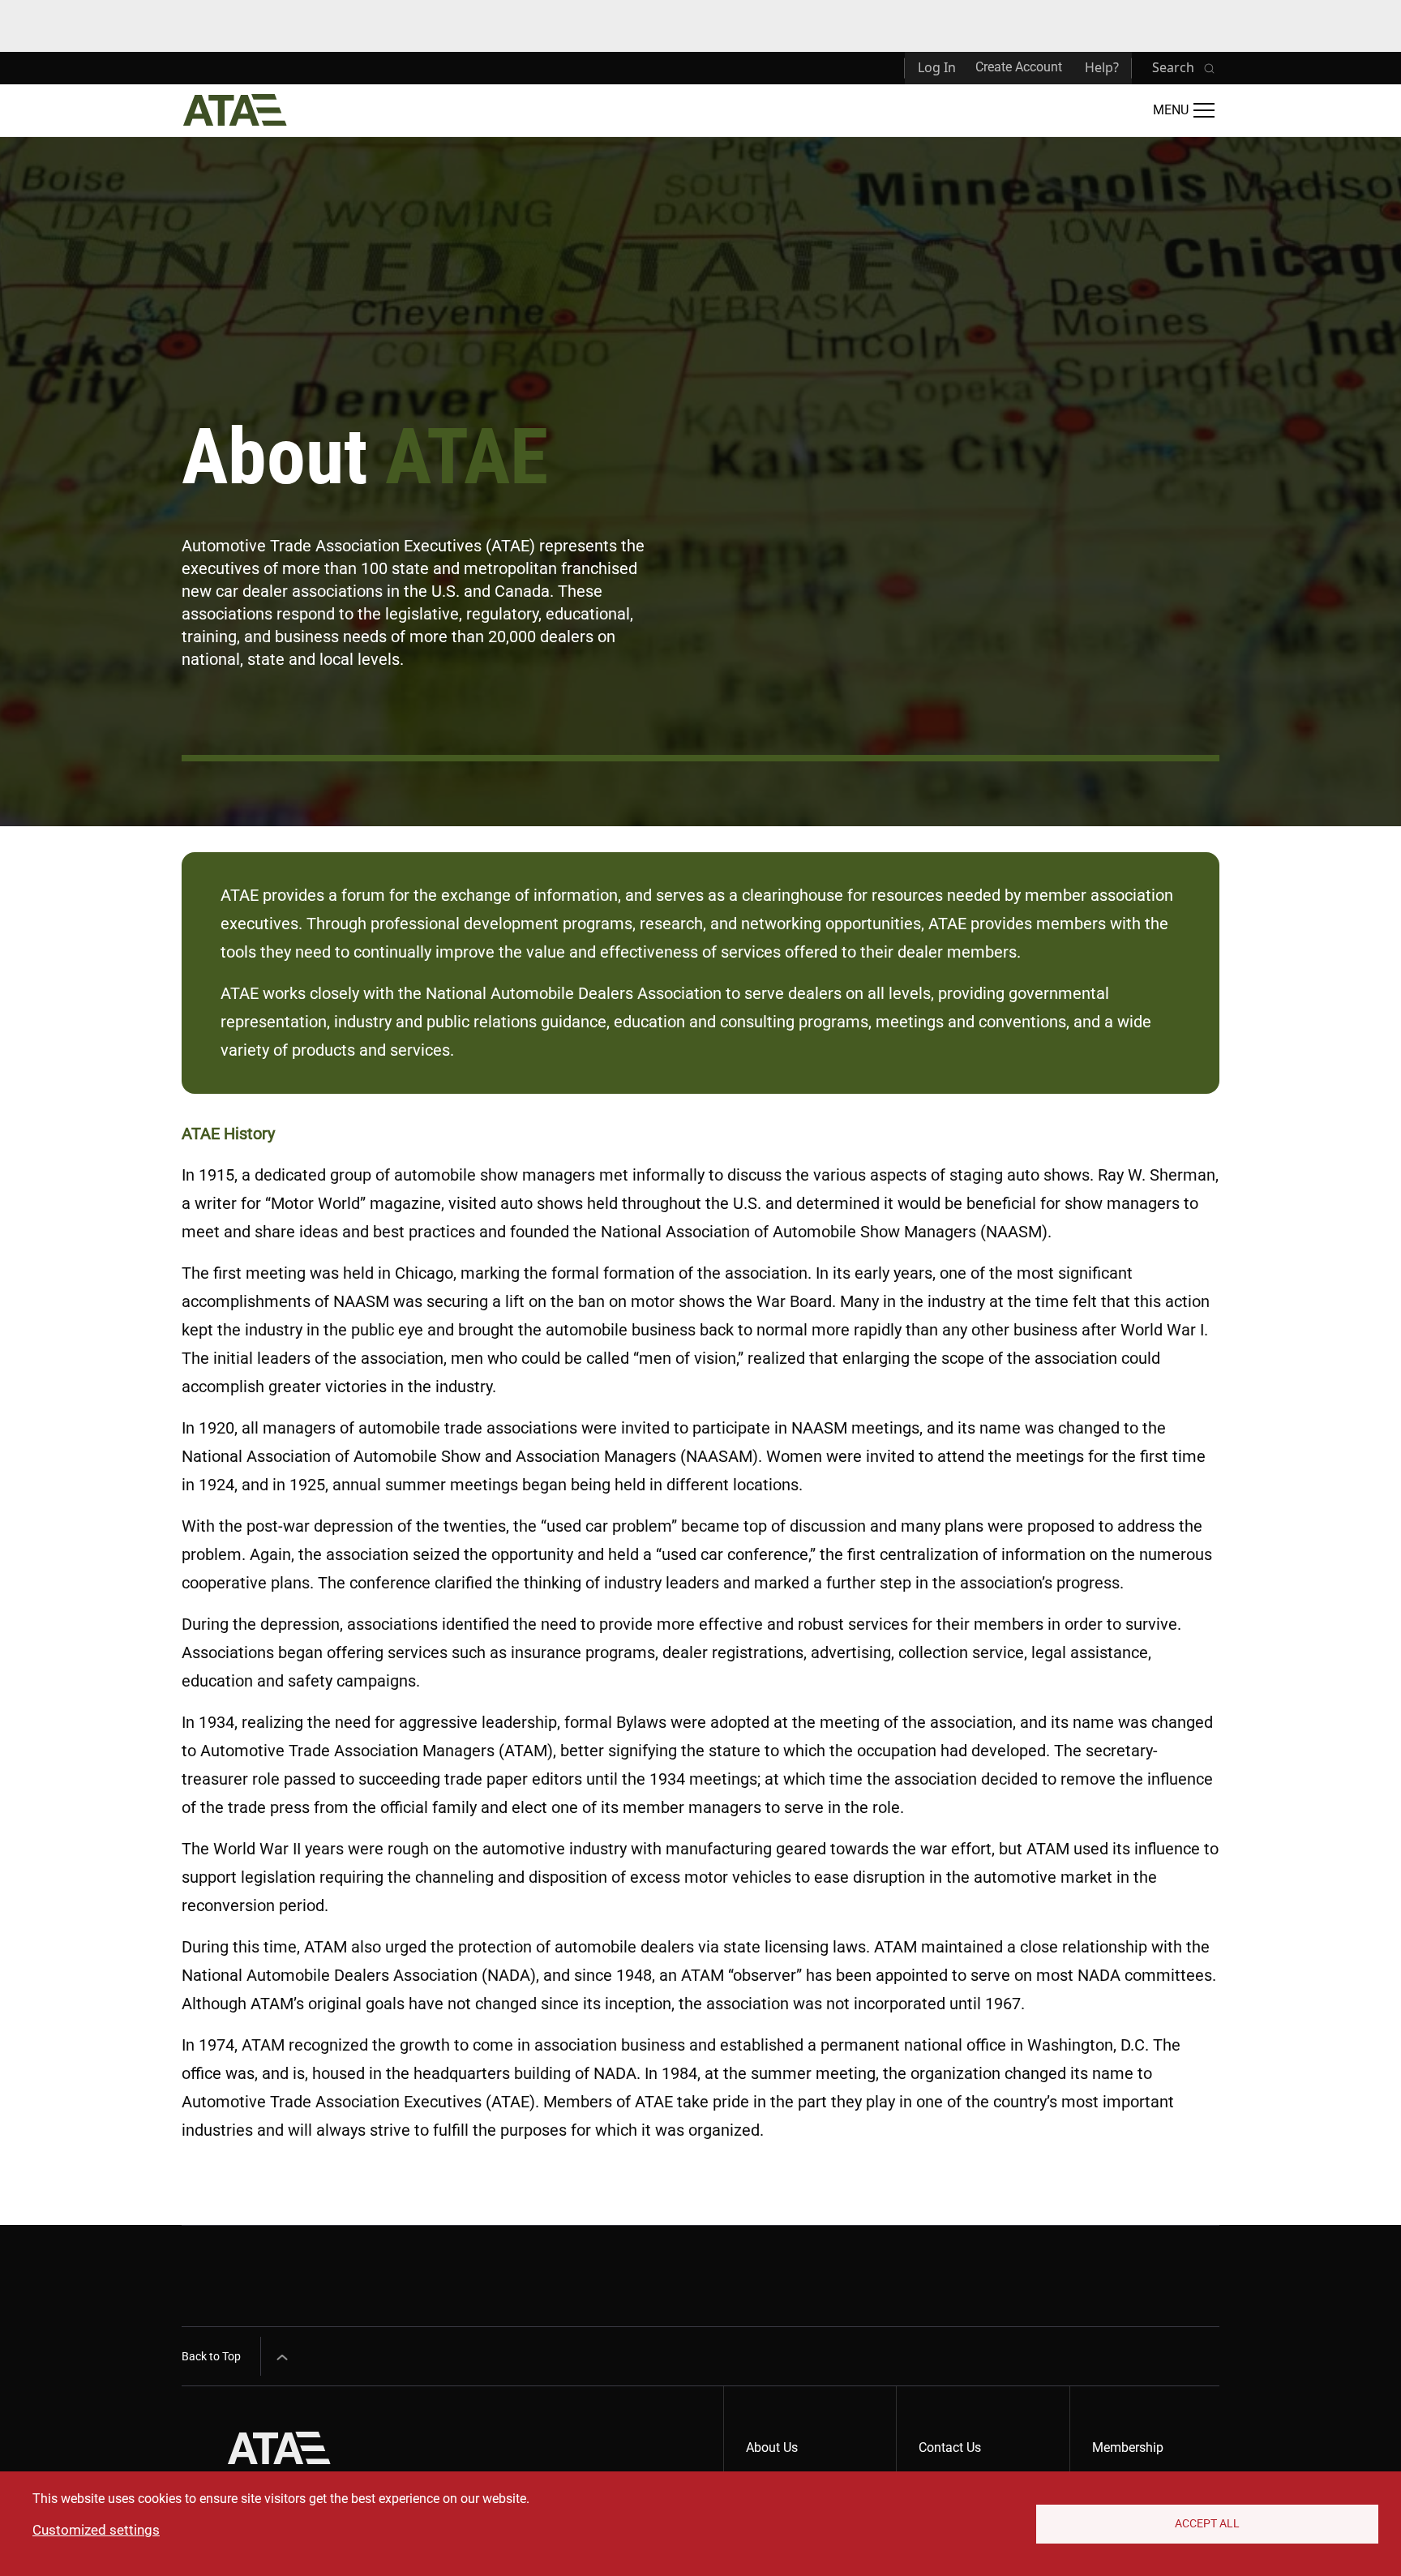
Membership (1128, 2447)
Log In (937, 67)
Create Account (1019, 67)
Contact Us (950, 2447)
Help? (1102, 67)
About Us (772, 2447)
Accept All (1207, 2523)
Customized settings (96, 2530)
